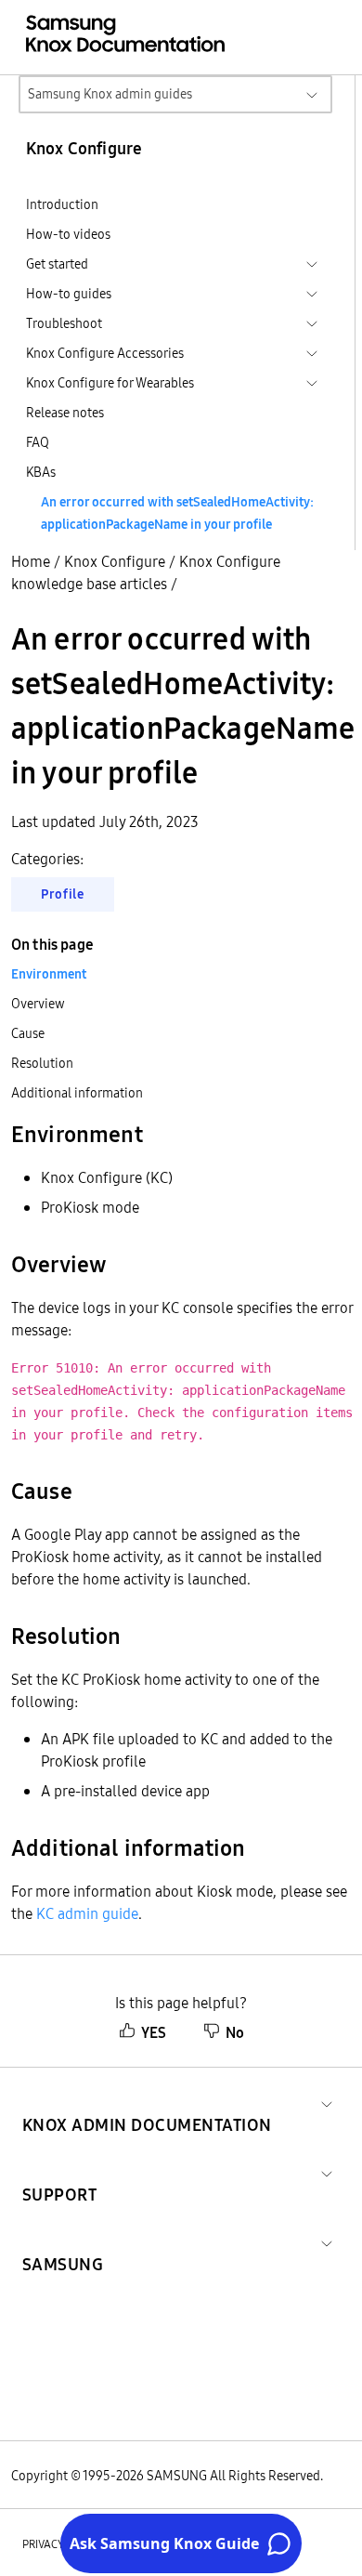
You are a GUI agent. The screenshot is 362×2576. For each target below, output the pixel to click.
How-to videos (68, 234)
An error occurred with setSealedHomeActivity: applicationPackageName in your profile (177, 513)
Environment (49, 974)
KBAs (41, 472)
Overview (38, 1004)
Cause (28, 1033)
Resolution (42, 1063)
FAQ (38, 442)
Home (31, 561)
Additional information (77, 1093)
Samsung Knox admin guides (110, 94)
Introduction (62, 204)
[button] (147, 2103)
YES (154, 2032)
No (235, 2032)
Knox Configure (115, 561)
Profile (63, 894)
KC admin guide (87, 1913)
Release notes (65, 413)
